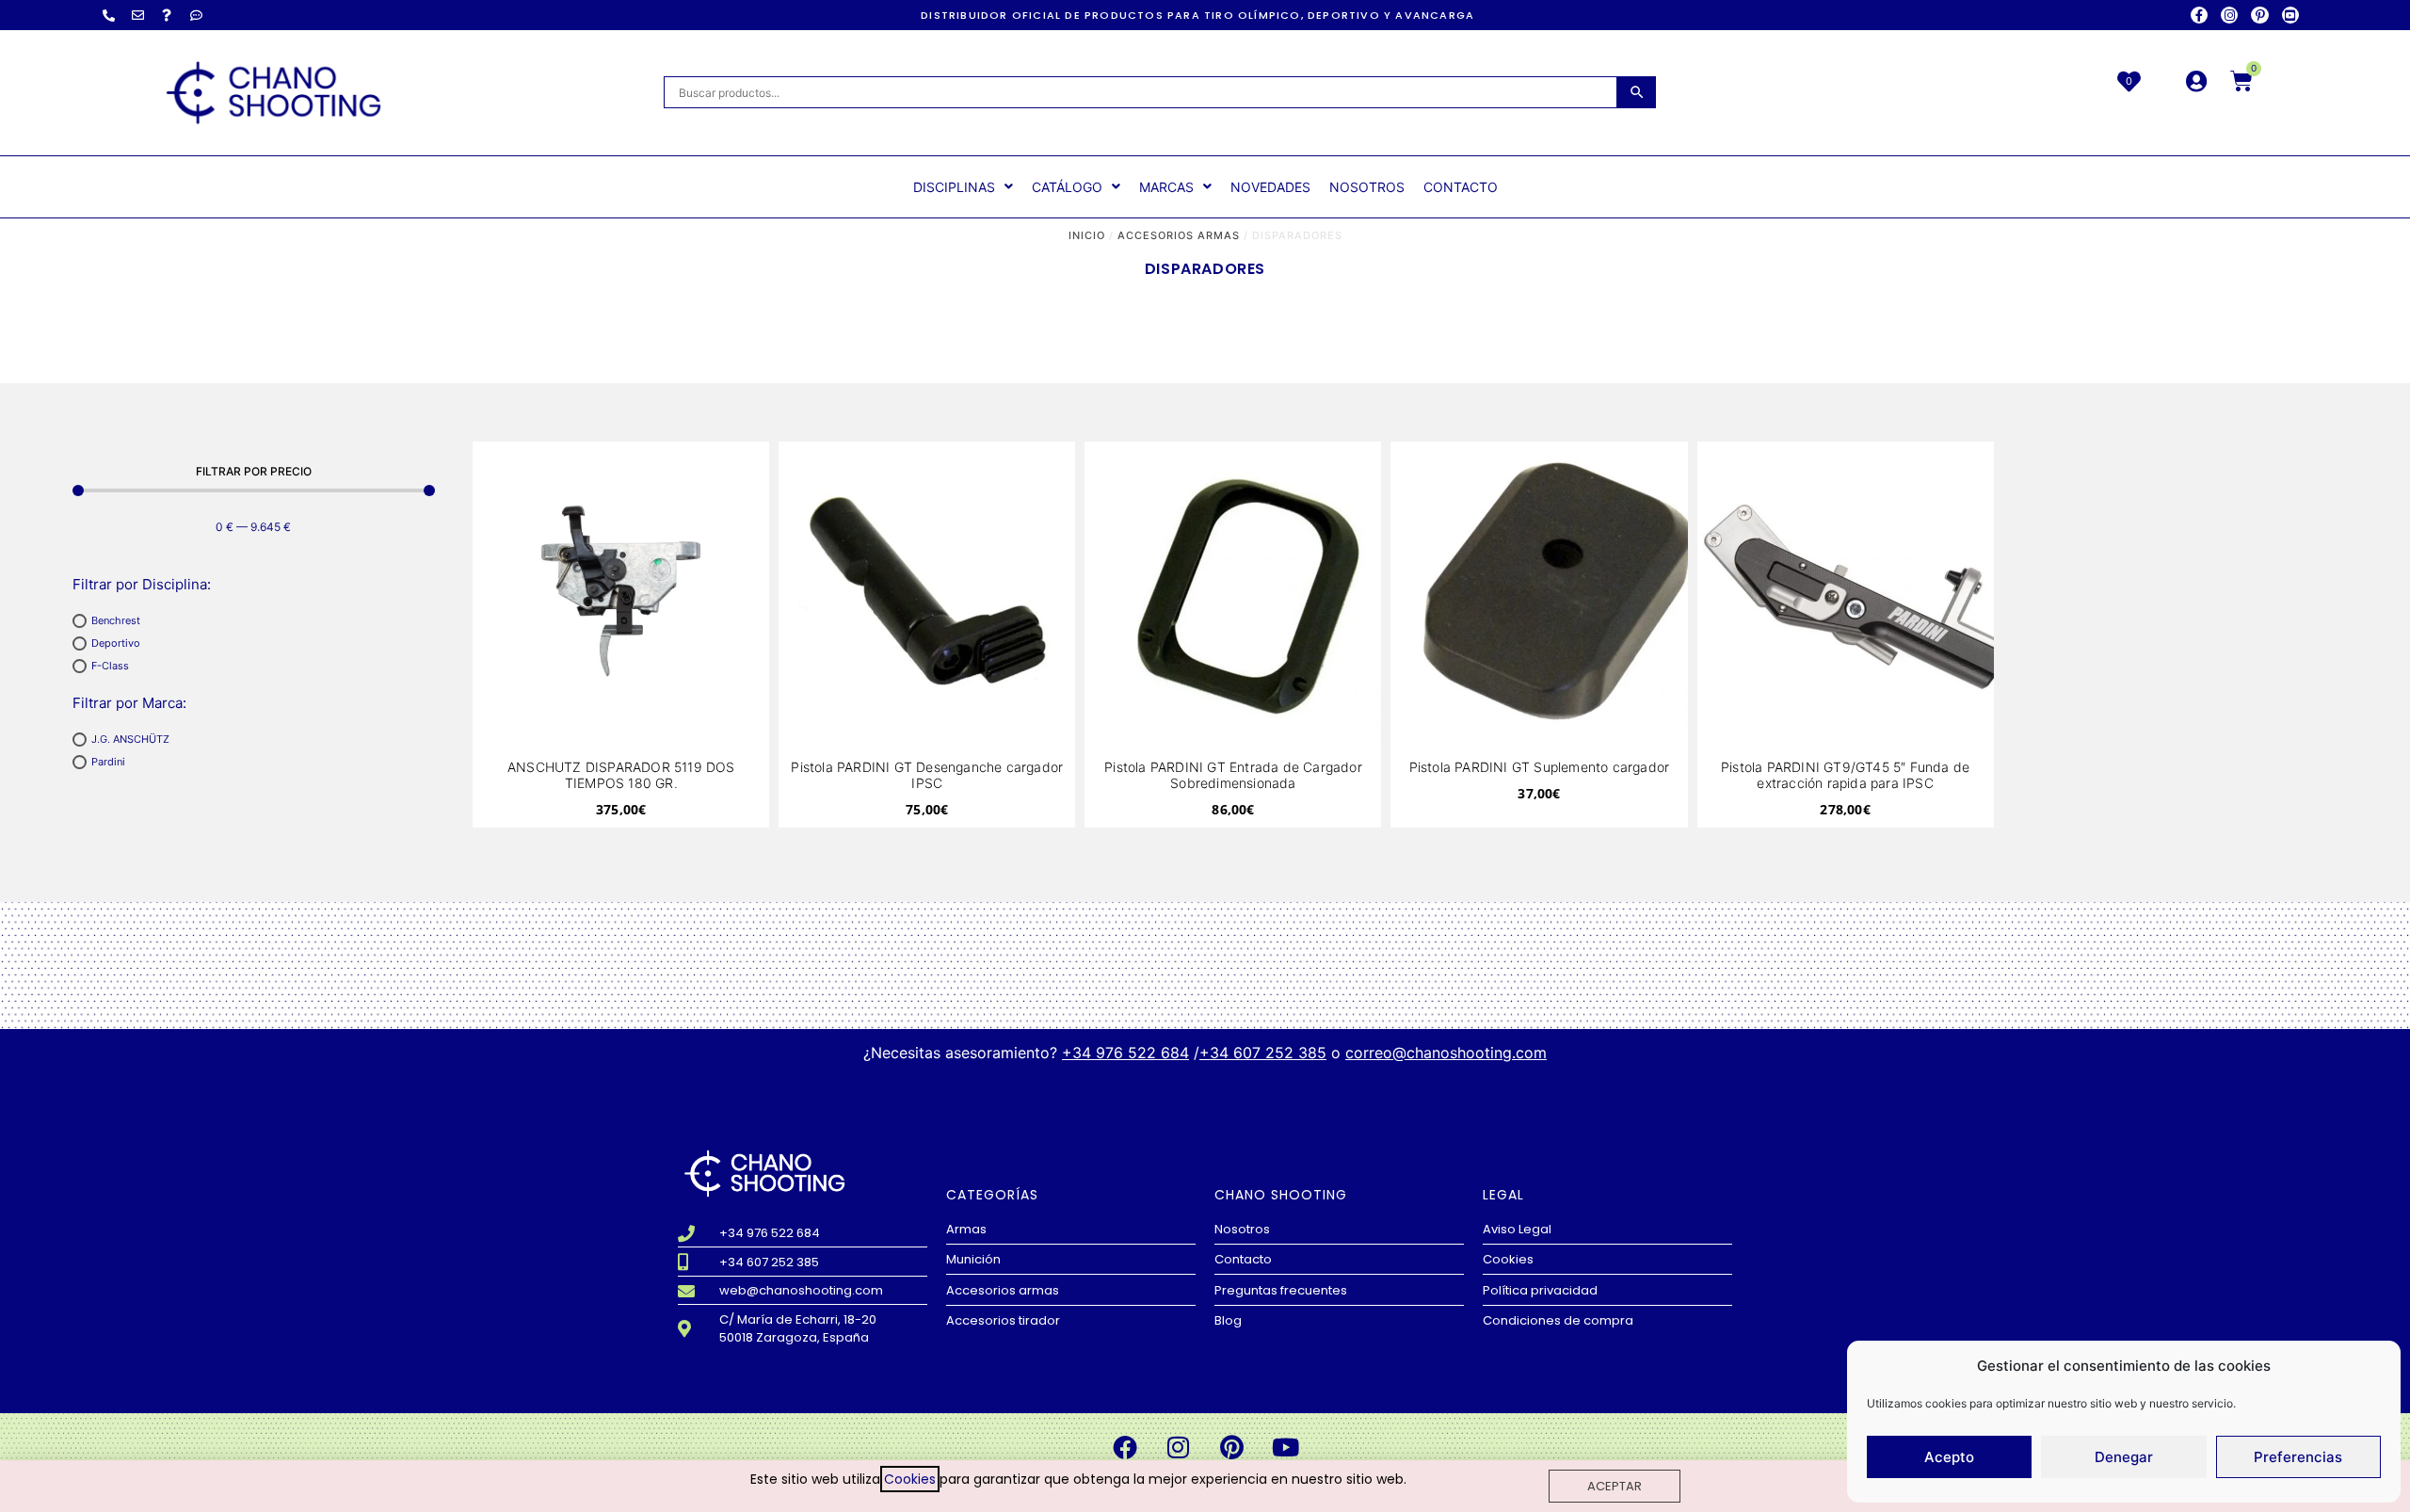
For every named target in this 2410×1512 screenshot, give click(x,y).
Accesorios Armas (1179, 235)
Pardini (108, 762)
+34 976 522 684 (1125, 1053)
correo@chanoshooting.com (1446, 1053)
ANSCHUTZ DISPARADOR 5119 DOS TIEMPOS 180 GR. (621, 775)
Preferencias (2298, 1457)
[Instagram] (2229, 15)
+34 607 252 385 (1263, 1053)
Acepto (1949, 1457)
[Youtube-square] (2290, 15)
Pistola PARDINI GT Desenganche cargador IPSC (927, 775)
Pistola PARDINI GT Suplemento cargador (1540, 767)
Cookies (910, 1479)
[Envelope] (137, 15)
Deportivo (116, 643)
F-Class (110, 666)
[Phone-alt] (108, 15)
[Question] (167, 15)
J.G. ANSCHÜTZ (130, 739)
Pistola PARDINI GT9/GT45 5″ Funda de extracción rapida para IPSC (1845, 775)
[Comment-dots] (196, 15)
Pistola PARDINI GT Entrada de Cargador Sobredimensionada (1233, 775)
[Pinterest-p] (2259, 15)
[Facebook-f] (2199, 15)
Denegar (2124, 1457)
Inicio (1087, 235)
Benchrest (116, 620)
